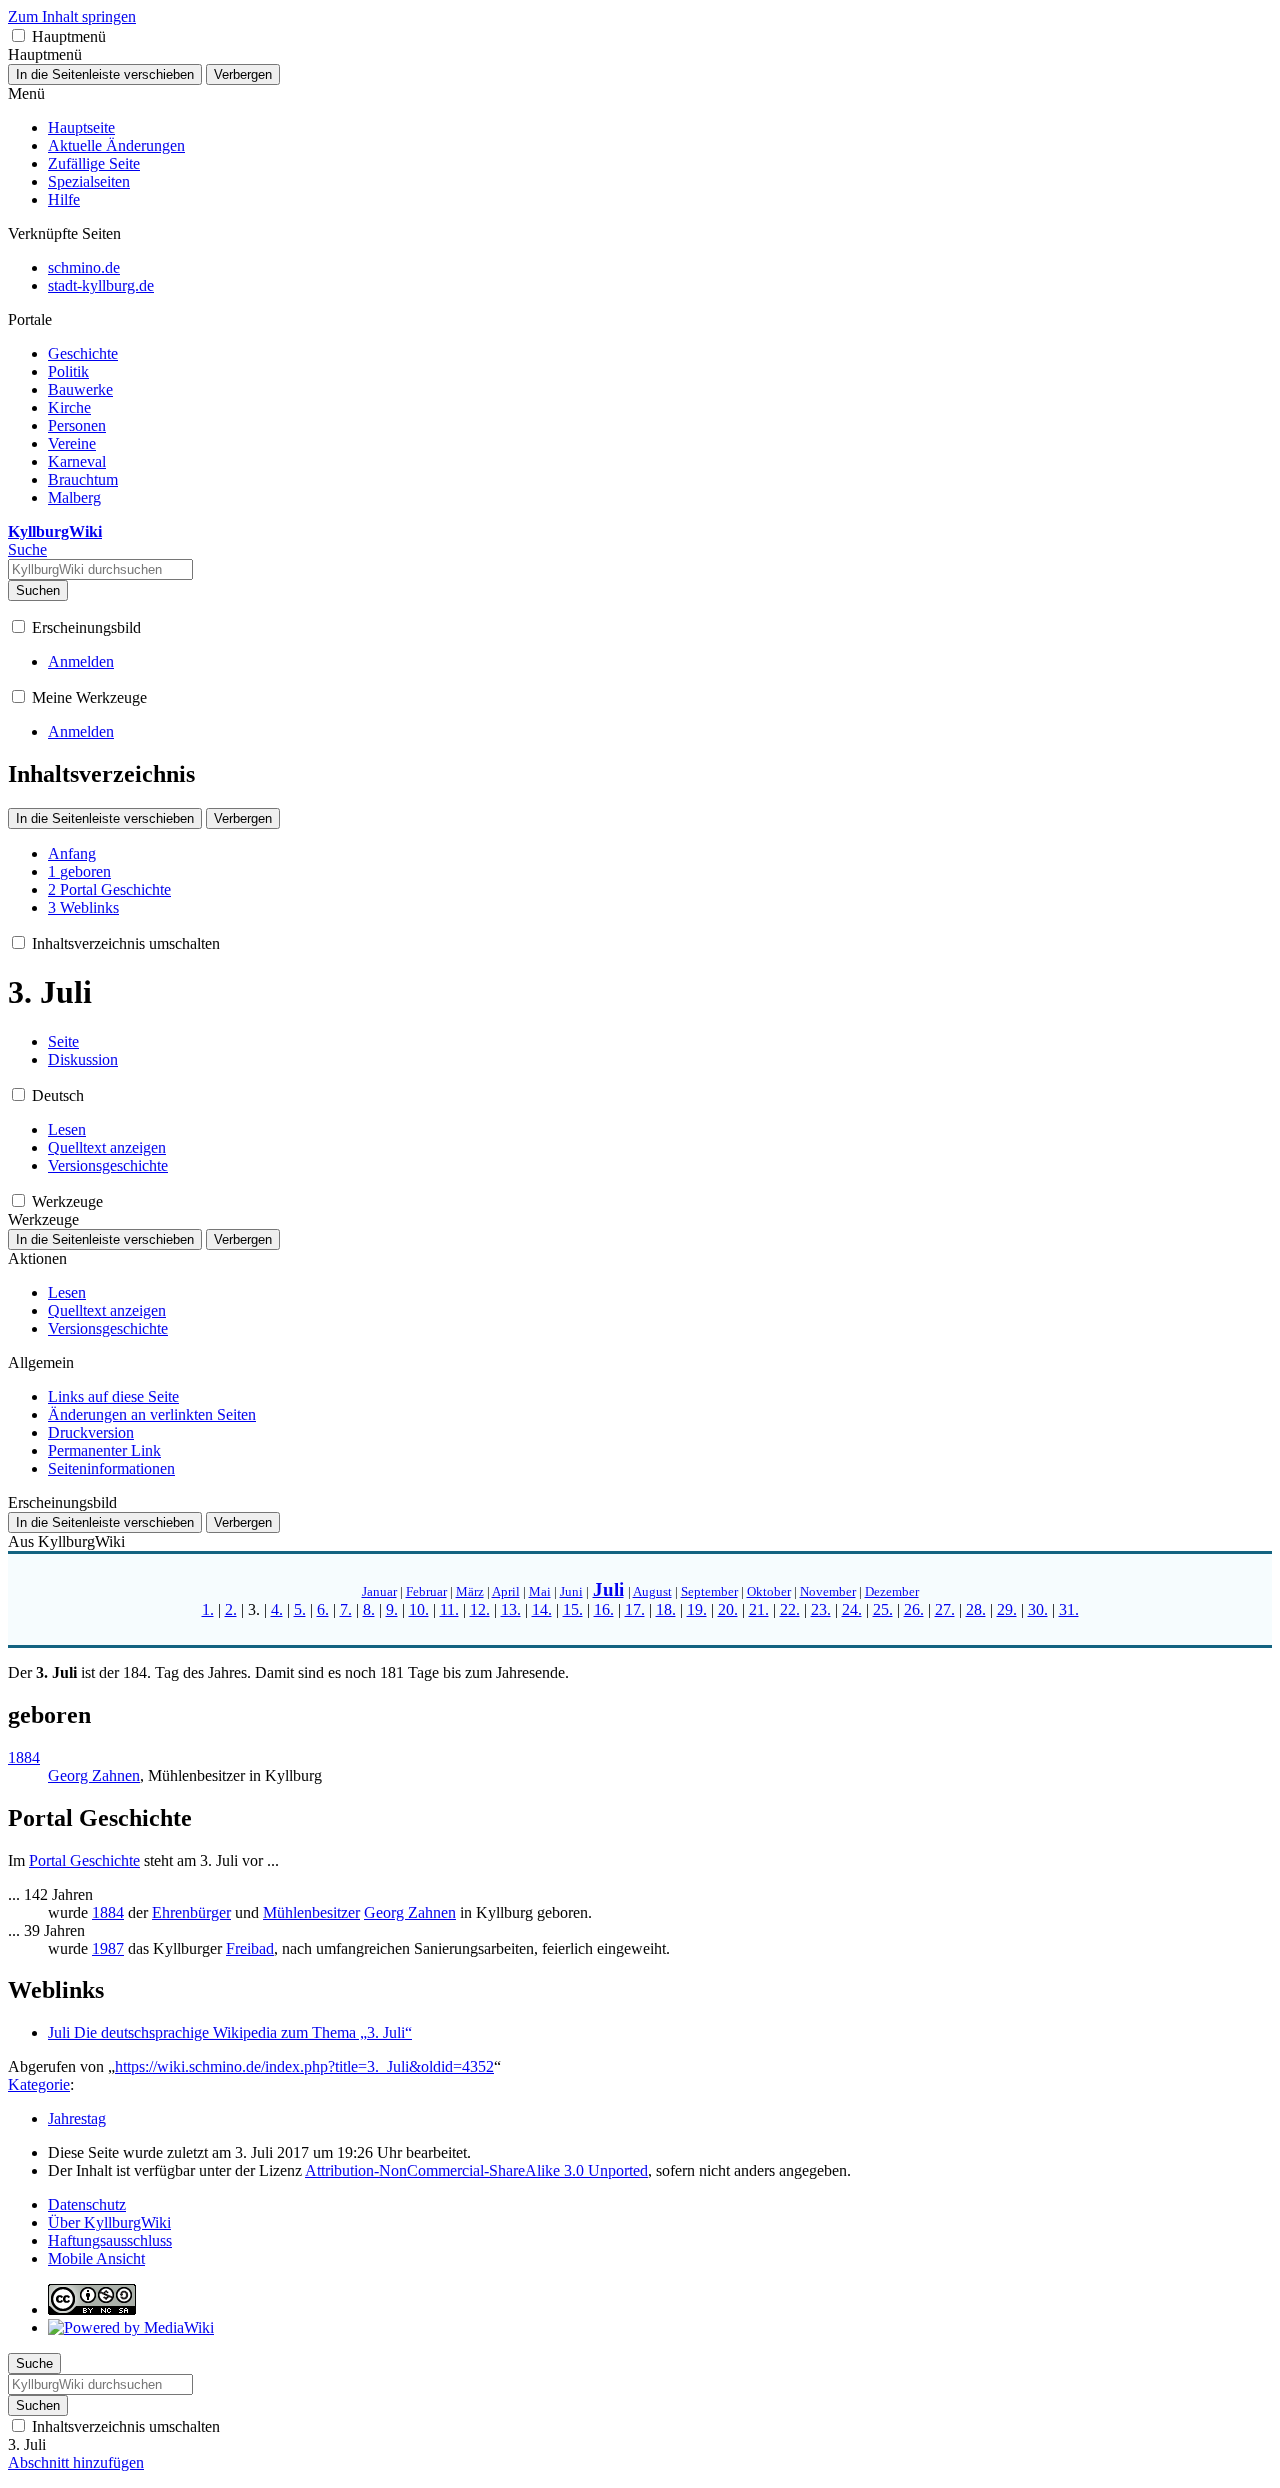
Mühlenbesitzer (311, 1912)
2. (231, 1609)
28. (976, 1609)
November (828, 1591)
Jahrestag (77, 2118)
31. (1069, 1609)
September (709, 1591)
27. (945, 1609)
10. (419, 1609)
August (652, 1591)
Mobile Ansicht (96, 2258)
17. (635, 1609)
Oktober (769, 1591)
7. (346, 1609)
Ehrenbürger (191, 1912)
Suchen (38, 590)
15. (573, 1609)
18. (666, 1609)
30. (1038, 1609)
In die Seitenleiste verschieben (105, 74)
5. (300, 1609)
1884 (24, 1757)
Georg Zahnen (94, 1775)
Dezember (892, 1591)
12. (480, 1609)
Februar (426, 1591)
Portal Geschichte (84, 1860)
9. (392, 1609)
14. (542, 1609)
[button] (18, 35)
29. (1007, 1609)
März (470, 1591)
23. (821, 1609)
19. (697, 1609)
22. (790, 1609)
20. (728, 1609)
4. (277, 1609)
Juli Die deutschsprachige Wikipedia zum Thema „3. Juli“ (230, 2032)
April (506, 1591)
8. (369, 1609)
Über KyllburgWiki (109, 2222)
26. (914, 1609)
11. (449, 1609)
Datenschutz (87, 2204)
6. (323, 1609)
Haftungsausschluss (110, 2240)
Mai (540, 1591)
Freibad (250, 1948)
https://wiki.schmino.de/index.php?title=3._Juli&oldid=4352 (304, 2066)
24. (852, 1609)
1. (208, 1609)
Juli (608, 1589)
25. (883, 1609)
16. (604, 1609)
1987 (108, 1948)
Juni (571, 1591)
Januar (379, 1591)
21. (759, 1609)
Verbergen (243, 74)
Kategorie (39, 2084)
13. (511, 1609)
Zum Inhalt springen (72, 16)
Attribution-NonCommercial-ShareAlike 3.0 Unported (476, 2170)
